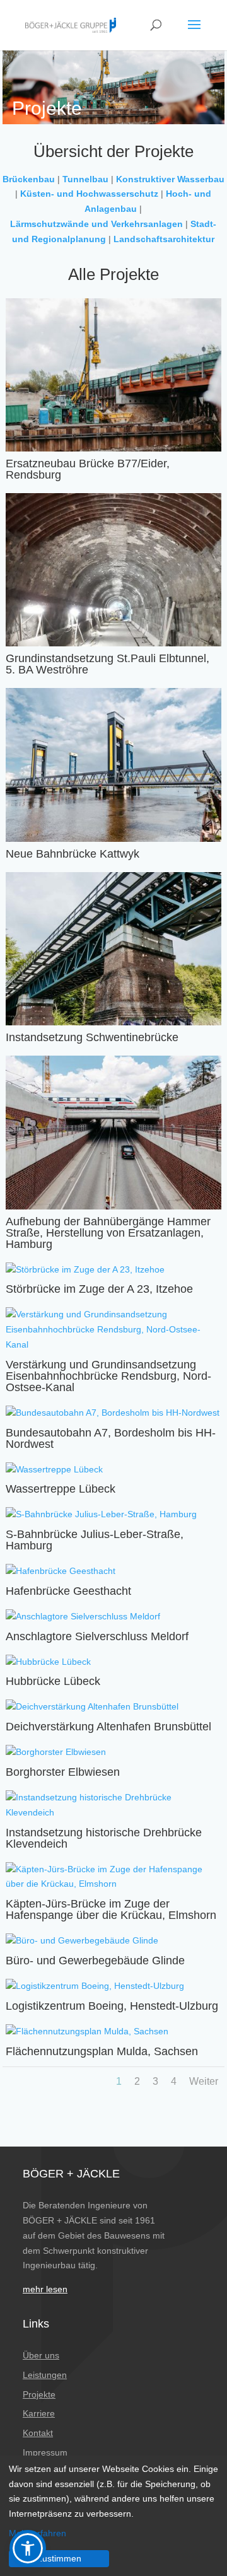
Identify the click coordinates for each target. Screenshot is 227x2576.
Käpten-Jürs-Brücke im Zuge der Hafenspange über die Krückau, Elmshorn (111, 1909)
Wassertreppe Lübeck (61, 1489)
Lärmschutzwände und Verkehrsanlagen (96, 224)
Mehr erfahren (38, 2533)
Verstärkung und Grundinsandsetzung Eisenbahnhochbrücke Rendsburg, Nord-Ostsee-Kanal (108, 1376)
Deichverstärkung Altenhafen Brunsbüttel (108, 1727)
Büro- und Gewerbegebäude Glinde (95, 1961)
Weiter (204, 2081)
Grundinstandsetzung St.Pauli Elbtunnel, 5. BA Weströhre (108, 664)
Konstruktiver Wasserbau (170, 179)
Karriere (39, 2413)
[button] (28, 2548)
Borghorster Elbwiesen (63, 1772)
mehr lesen (45, 2289)
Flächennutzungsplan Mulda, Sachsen (102, 2051)
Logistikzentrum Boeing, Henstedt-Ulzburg (112, 2006)
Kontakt (38, 2433)
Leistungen (45, 2375)
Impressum (45, 2452)
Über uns (41, 2355)
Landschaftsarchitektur (164, 239)
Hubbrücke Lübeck (53, 1681)
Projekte (39, 2394)
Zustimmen (59, 2558)
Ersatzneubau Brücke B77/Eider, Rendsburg (88, 469)
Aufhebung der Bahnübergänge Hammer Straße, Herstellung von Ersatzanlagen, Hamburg (108, 1233)
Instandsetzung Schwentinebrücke (92, 1037)
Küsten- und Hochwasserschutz (89, 194)
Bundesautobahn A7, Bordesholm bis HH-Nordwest (111, 1438)
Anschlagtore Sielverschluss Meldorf (97, 1636)
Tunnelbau (85, 179)
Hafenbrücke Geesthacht (68, 1591)
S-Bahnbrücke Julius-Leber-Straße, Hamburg (95, 1540)
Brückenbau (29, 179)
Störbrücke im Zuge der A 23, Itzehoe (99, 1289)
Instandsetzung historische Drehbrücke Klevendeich (104, 1838)
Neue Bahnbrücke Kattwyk (73, 854)
